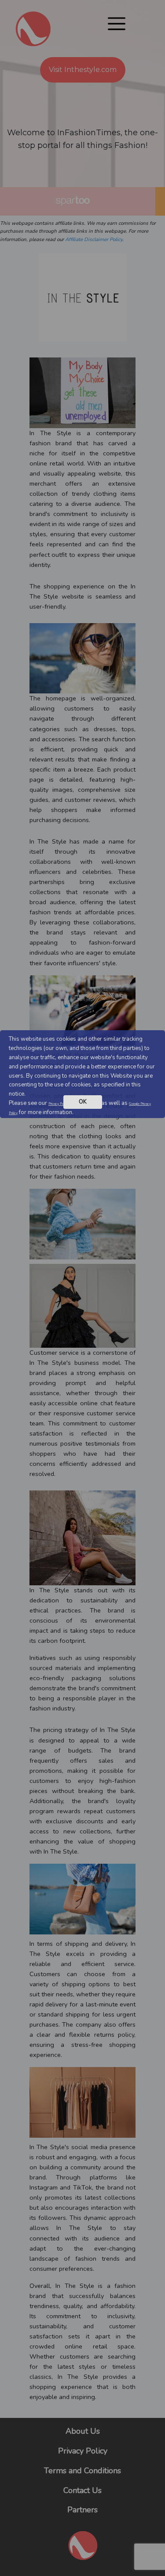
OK (83, 1102)
